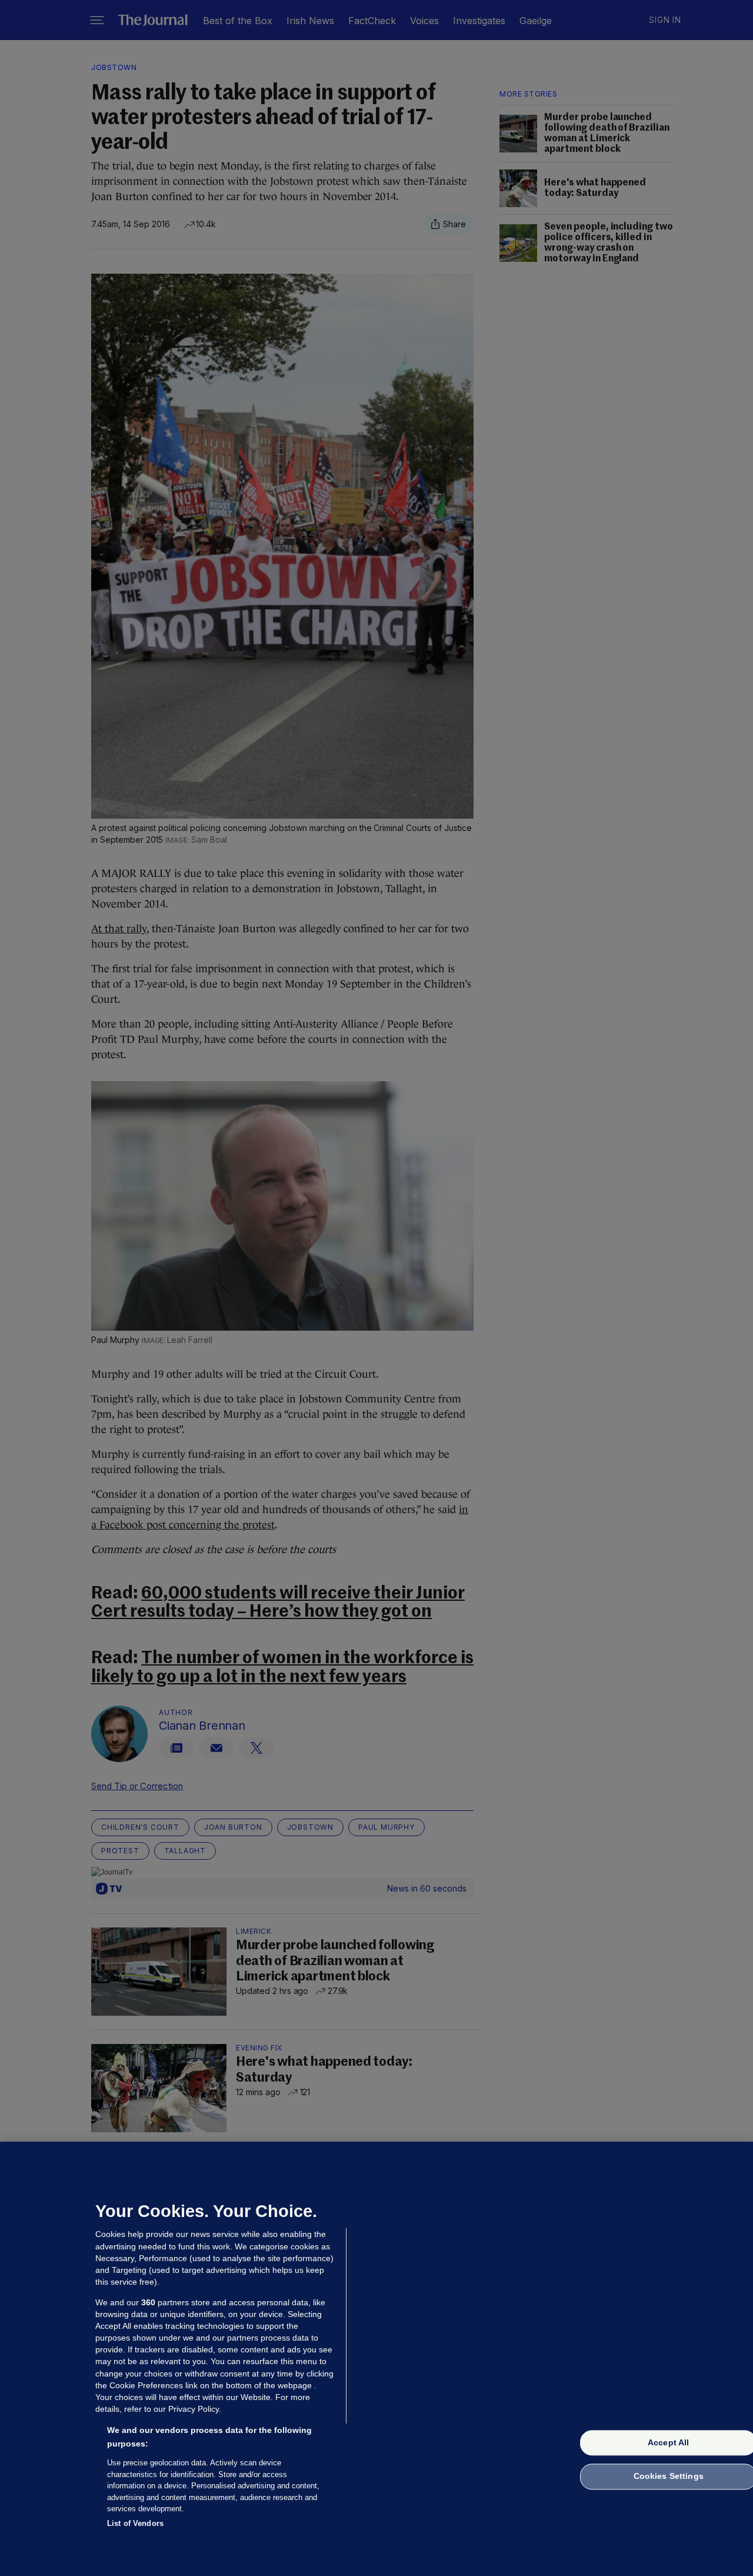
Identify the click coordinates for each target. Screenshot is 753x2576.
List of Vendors (135, 2523)
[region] (376, 2359)
